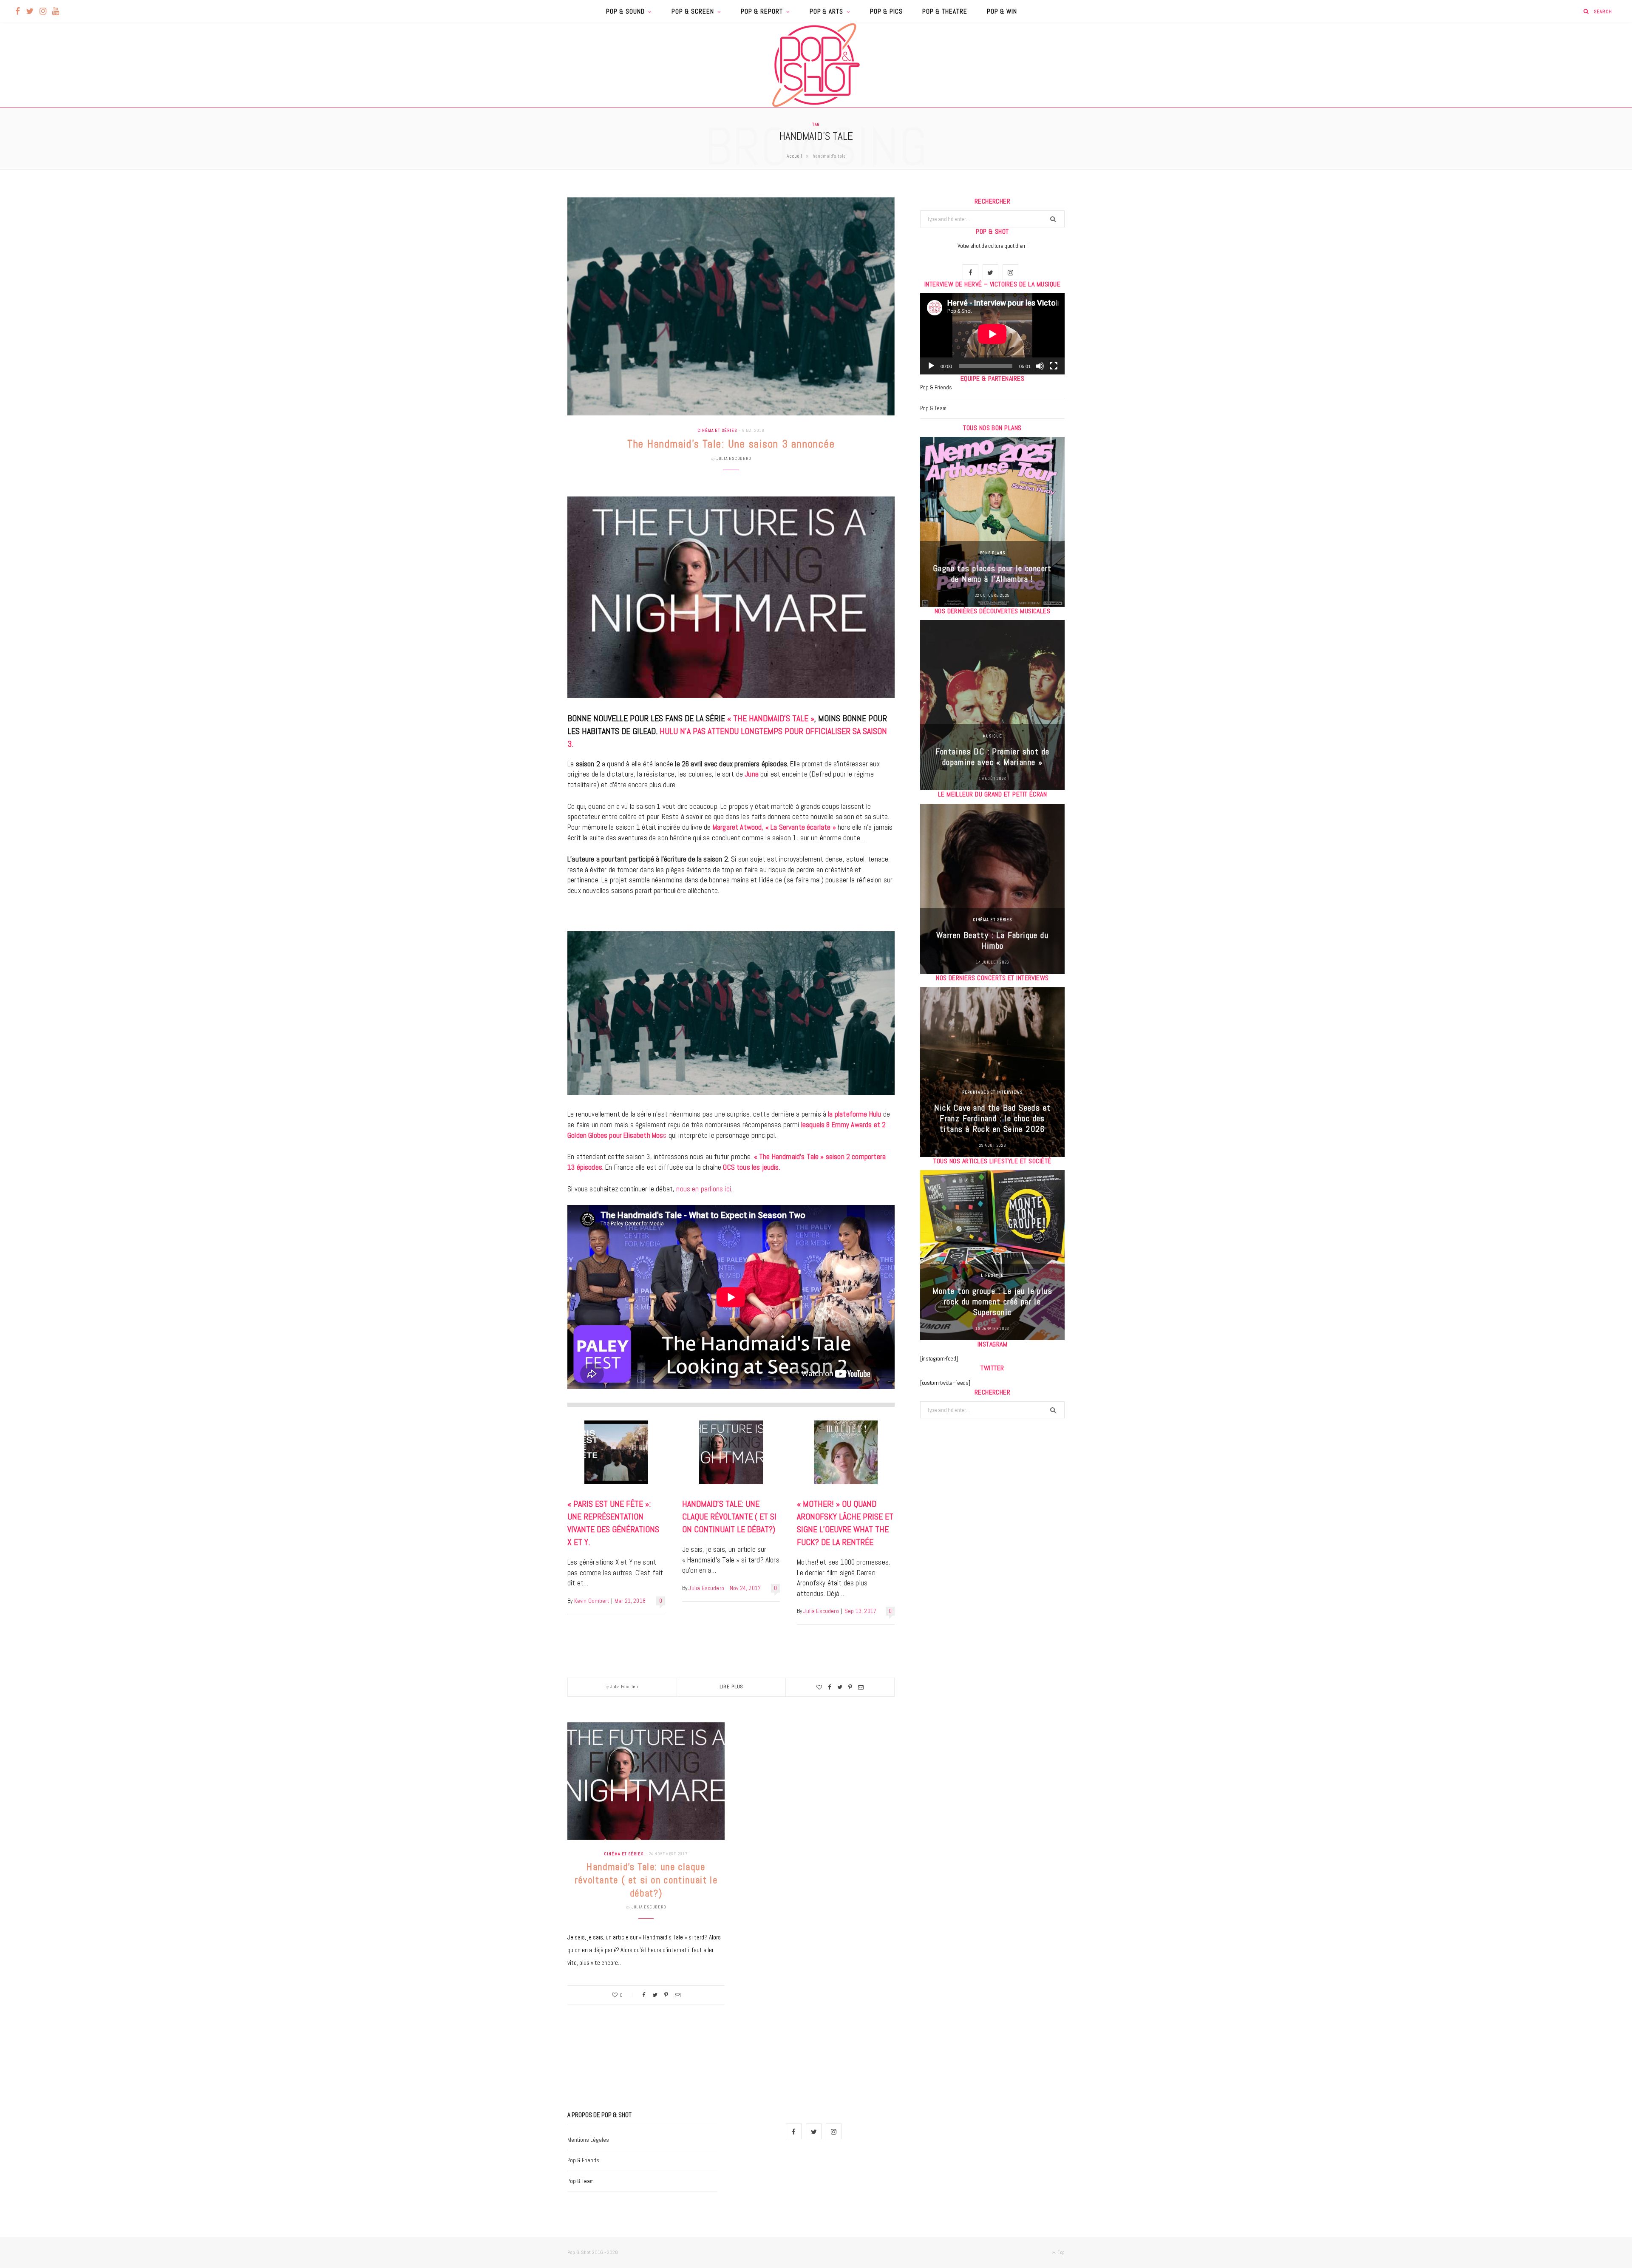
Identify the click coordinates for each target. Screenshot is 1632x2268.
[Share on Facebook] (830, 1687)
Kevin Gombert (592, 1601)
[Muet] (1040, 366)
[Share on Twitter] (840, 1687)
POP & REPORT (762, 11)
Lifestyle (992, 1275)
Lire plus (732, 1687)
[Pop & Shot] (816, 65)
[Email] (861, 1687)
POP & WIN (1002, 11)
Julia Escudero (734, 458)
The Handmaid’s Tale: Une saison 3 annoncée (731, 444)
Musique (992, 736)
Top (1061, 2252)
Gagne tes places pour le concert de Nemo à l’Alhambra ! (992, 574)
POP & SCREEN (693, 11)
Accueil (794, 156)
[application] (992, 334)
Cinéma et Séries (717, 430)
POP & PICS (886, 11)
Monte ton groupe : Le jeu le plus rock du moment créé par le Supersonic (992, 1301)
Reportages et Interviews (993, 1092)
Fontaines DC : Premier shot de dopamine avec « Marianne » (993, 757)
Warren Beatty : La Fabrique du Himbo (992, 940)
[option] (992, 522)
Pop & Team (933, 408)
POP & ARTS (827, 11)
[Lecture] (931, 366)
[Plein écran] (1054, 366)
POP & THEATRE (945, 11)
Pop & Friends (936, 387)
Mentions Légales (588, 2140)
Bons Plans (993, 553)
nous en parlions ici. (704, 1189)
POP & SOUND (625, 11)
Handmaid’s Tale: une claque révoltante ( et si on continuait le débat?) (729, 1517)
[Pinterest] (850, 1687)
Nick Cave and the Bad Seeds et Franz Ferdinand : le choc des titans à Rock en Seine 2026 (993, 1118)
